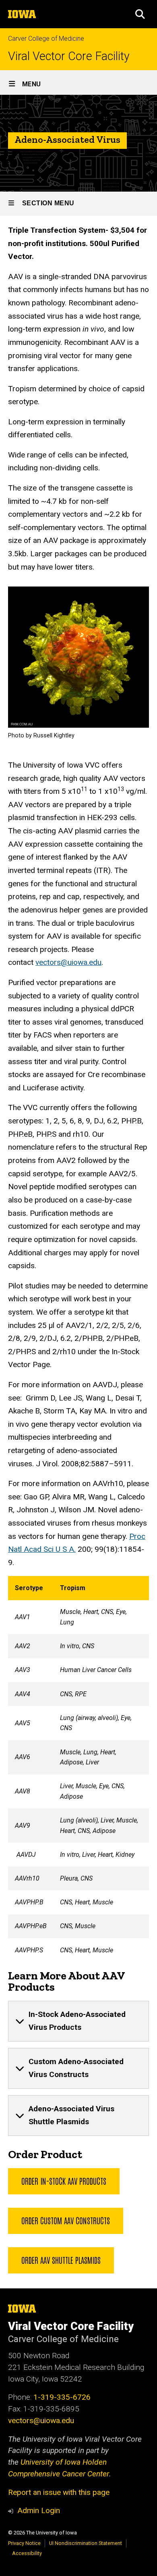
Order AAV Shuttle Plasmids (61, 2260)
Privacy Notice (24, 2543)
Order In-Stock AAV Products (64, 2181)
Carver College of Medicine (46, 39)
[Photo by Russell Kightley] (78, 657)
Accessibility (27, 2553)
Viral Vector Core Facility (69, 56)
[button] (140, 14)
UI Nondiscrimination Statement (86, 2543)
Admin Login (39, 2510)
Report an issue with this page (59, 2492)
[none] (78, 2021)
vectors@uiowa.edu (68, 962)
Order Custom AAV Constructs (66, 2220)
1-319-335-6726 (62, 2397)
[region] (78, 1769)
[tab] (78, 2021)
